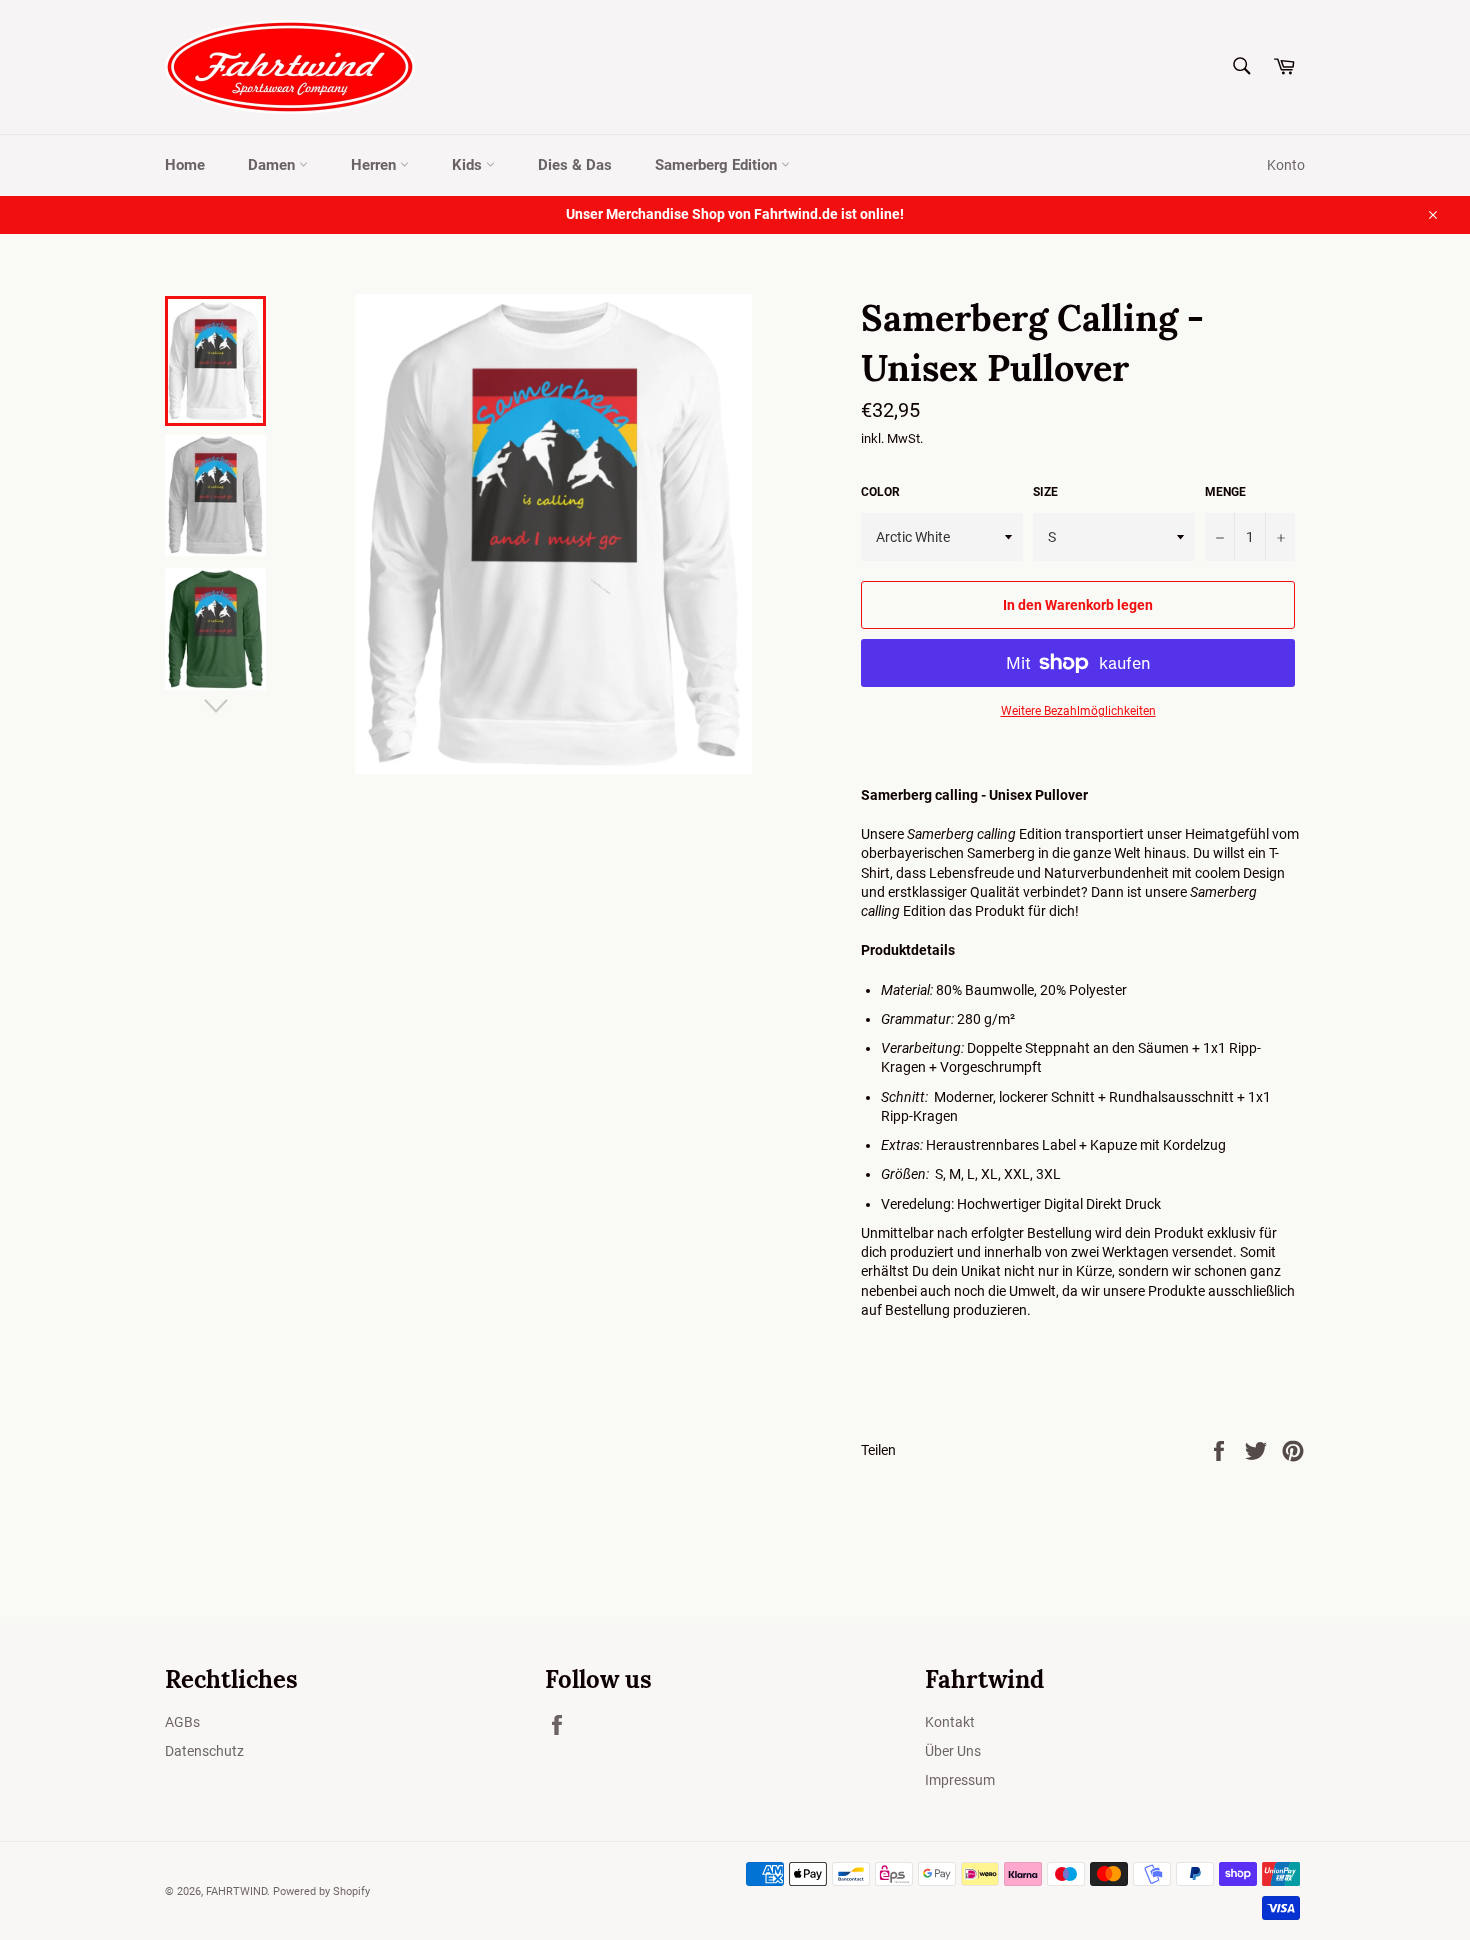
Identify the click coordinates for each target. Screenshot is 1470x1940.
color (880, 492)
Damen (273, 165)
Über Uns (953, 1751)
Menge (1225, 492)
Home (185, 165)
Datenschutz (204, 1751)
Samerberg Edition (718, 165)
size (1045, 492)
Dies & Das (575, 165)
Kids (469, 165)
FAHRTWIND (236, 1891)
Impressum (960, 1780)
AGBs (182, 1722)
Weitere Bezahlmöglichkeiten (1078, 711)
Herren (375, 165)
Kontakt (950, 1722)
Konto (1286, 165)
